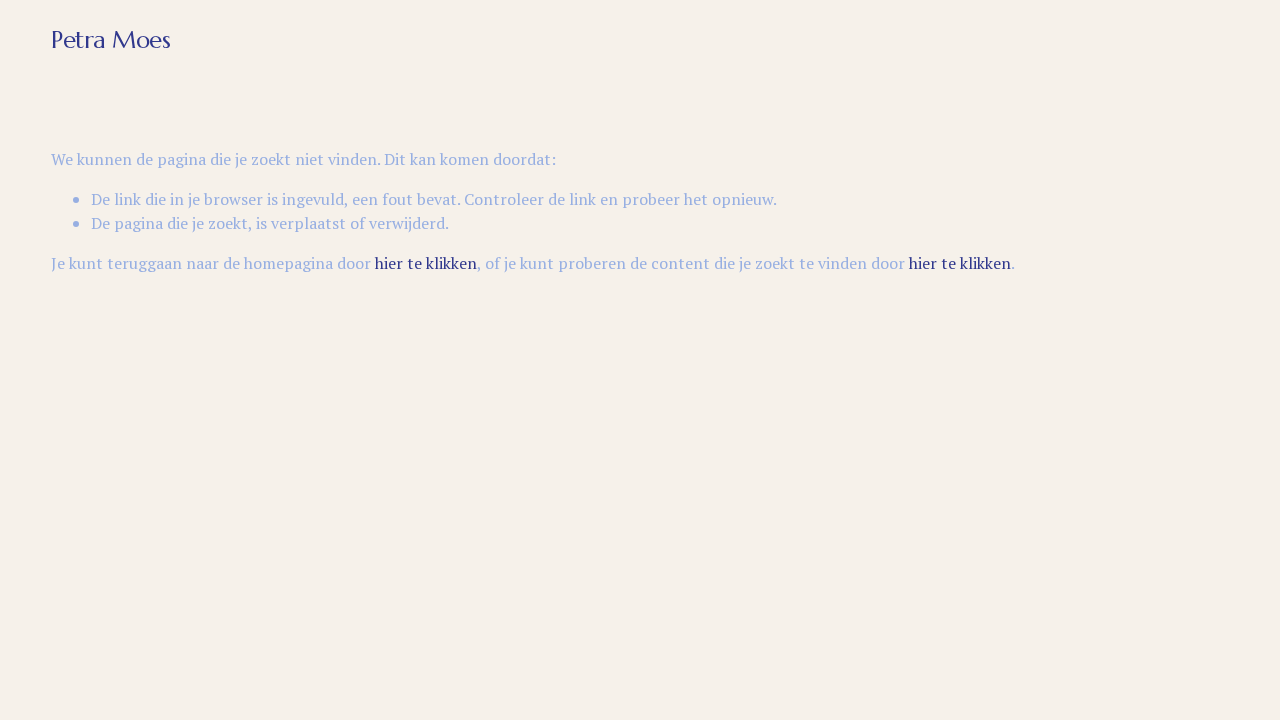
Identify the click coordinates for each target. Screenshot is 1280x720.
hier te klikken (426, 263)
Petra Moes (110, 40)
